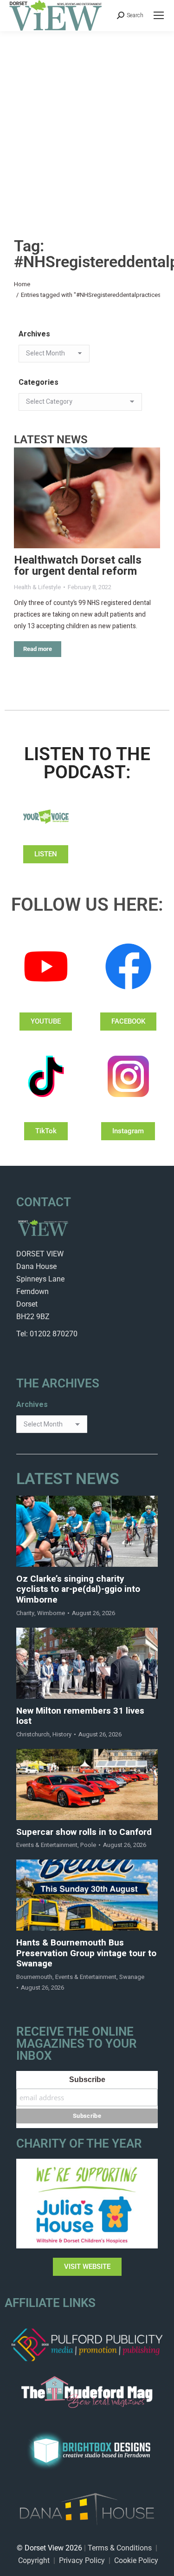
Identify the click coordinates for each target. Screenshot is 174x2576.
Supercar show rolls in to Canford (84, 1832)
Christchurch (33, 1734)
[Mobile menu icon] (159, 15)
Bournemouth (34, 1977)
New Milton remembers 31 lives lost (80, 1716)
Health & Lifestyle (37, 587)
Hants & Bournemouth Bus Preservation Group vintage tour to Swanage (86, 1953)
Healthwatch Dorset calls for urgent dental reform (78, 566)
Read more (38, 649)
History (62, 1734)
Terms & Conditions (120, 2548)
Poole (88, 1845)
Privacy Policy (82, 2560)
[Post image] (87, 498)
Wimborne (51, 1613)
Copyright (34, 2560)
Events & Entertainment (47, 1845)
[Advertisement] (87, 123)
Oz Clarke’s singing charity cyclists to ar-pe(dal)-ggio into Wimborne (78, 1590)
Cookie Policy (136, 2560)
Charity (25, 1613)
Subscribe (87, 2080)
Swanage (132, 1977)
